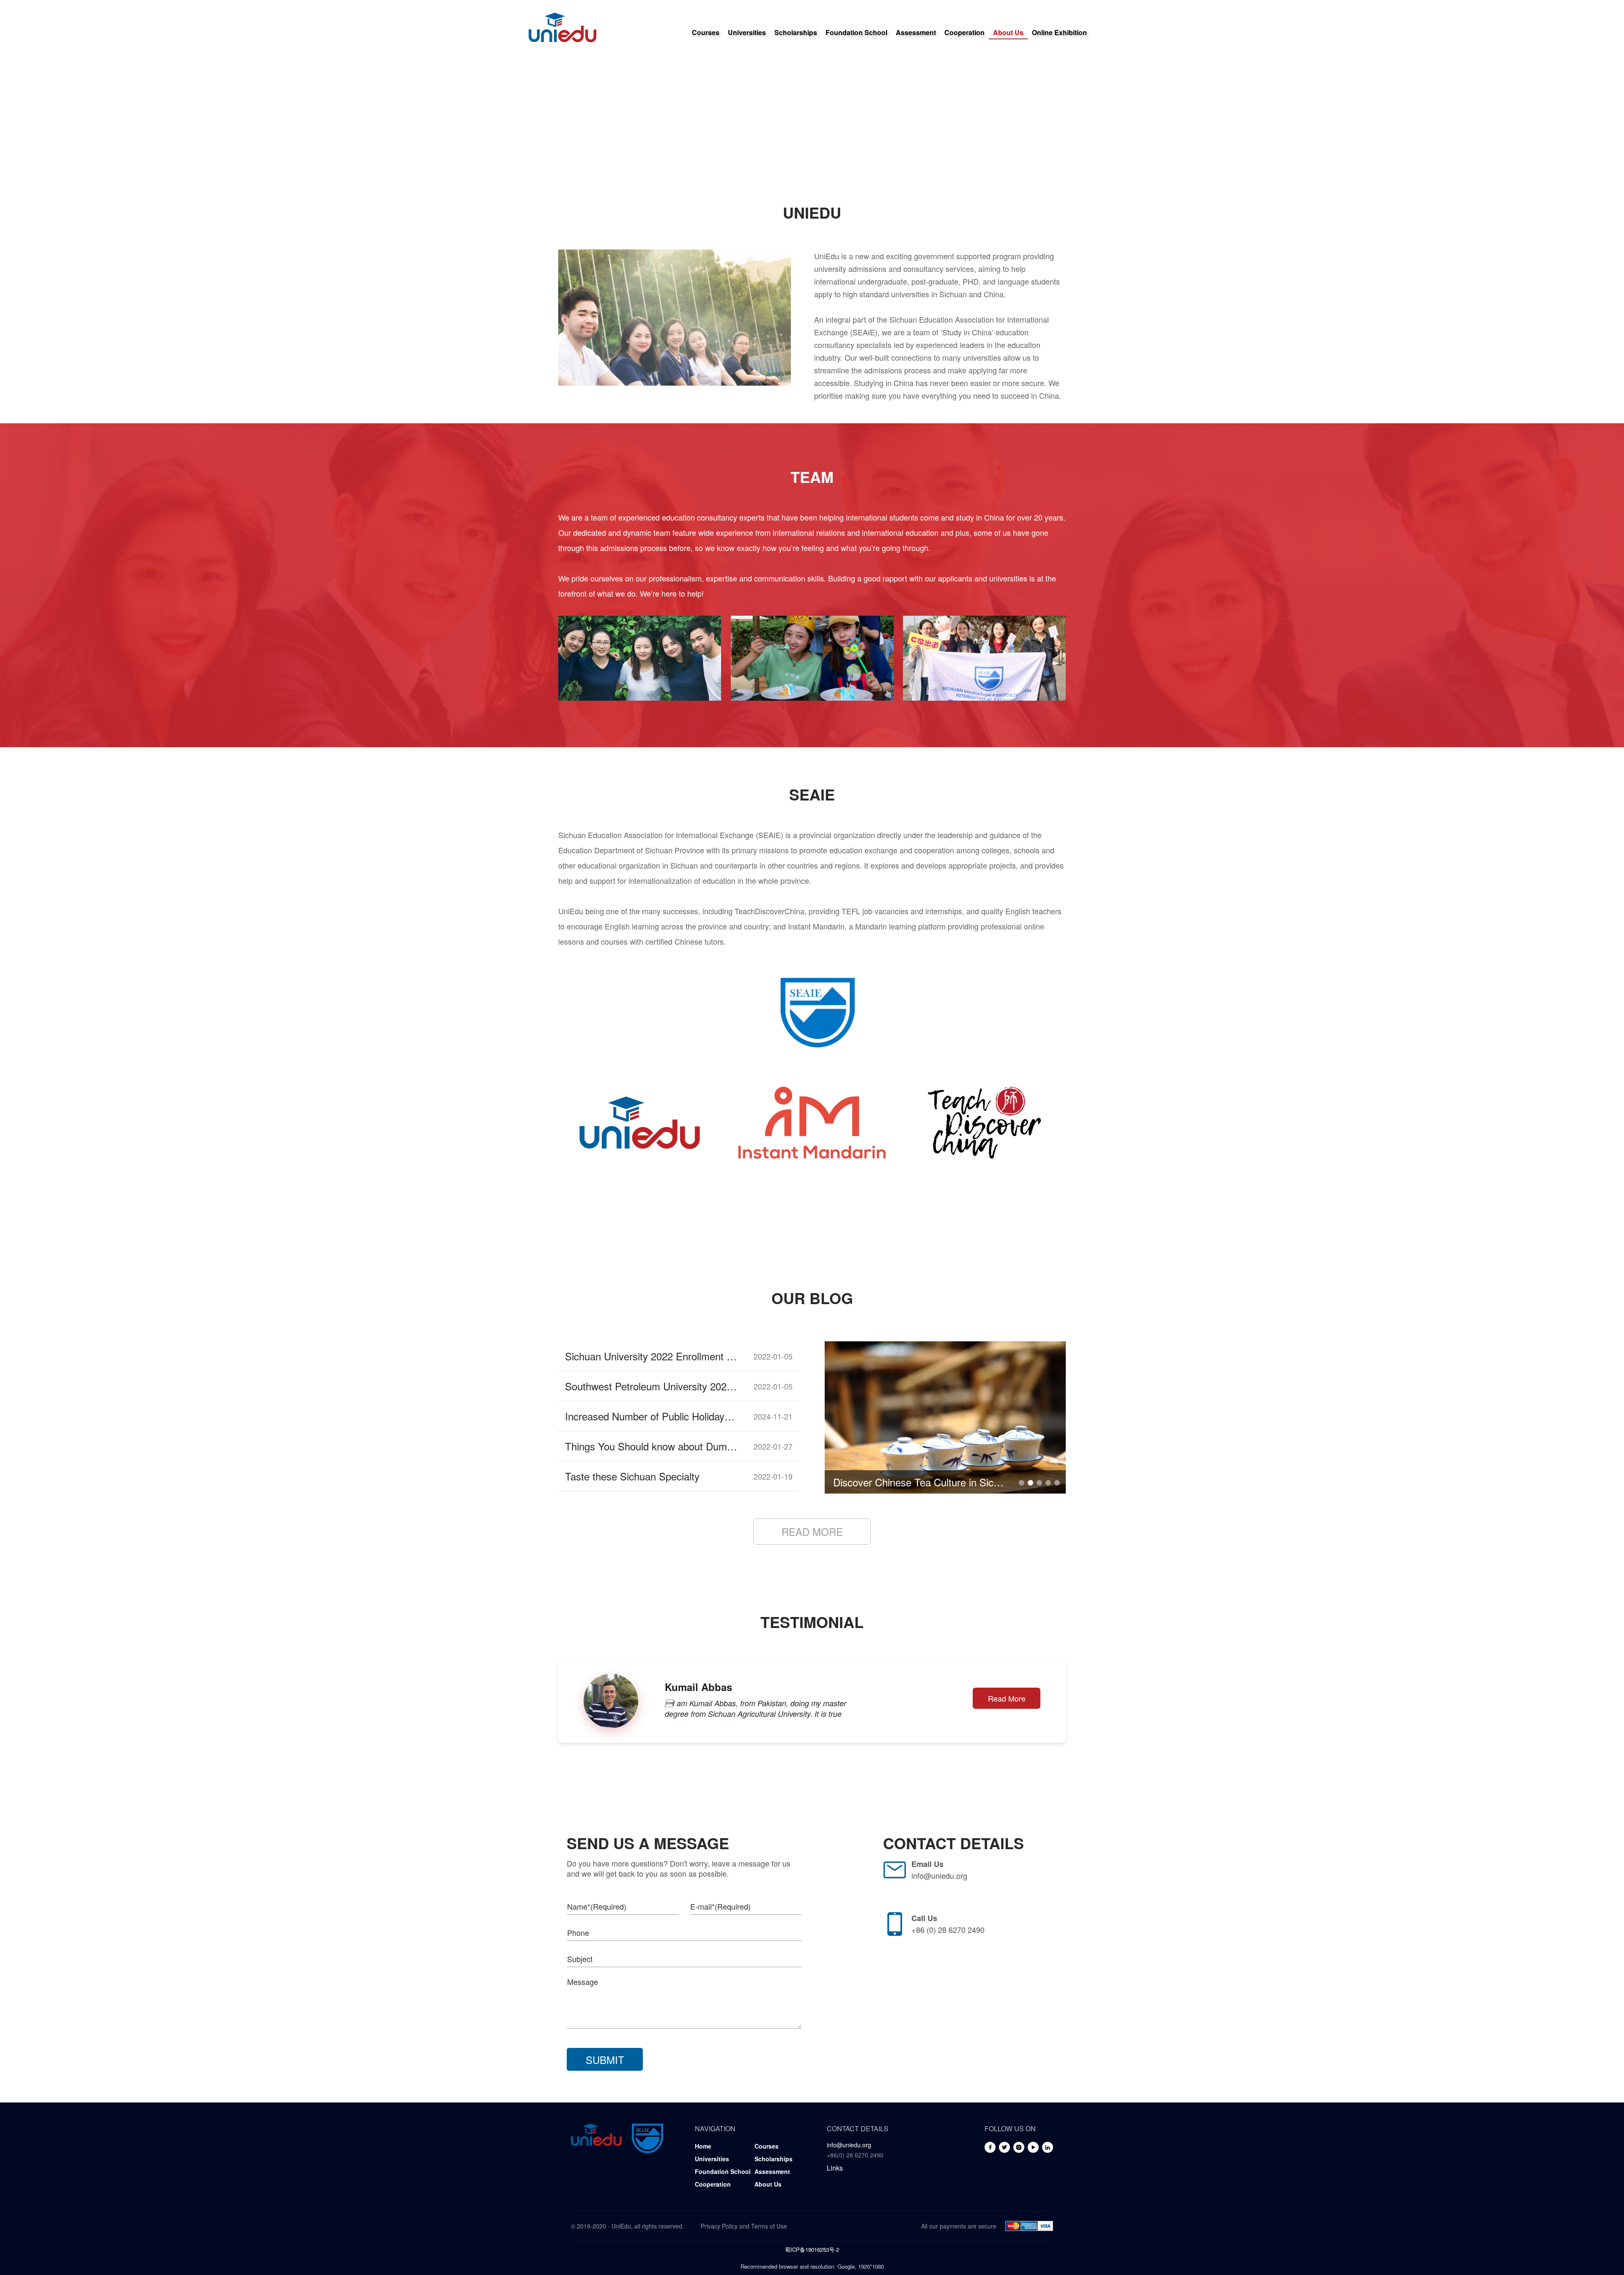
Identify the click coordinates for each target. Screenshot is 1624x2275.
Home (703, 2146)
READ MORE (812, 1531)
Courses (706, 32)
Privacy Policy (719, 2226)
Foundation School (856, 32)
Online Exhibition (1059, 32)
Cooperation (964, 32)
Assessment (916, 32)
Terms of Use (769, 2226)
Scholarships (796, 32)
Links (835, 2168)
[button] (1022, 1483)
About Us (1008, 32)
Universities (747, 32)
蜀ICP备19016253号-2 (812, 2249)
